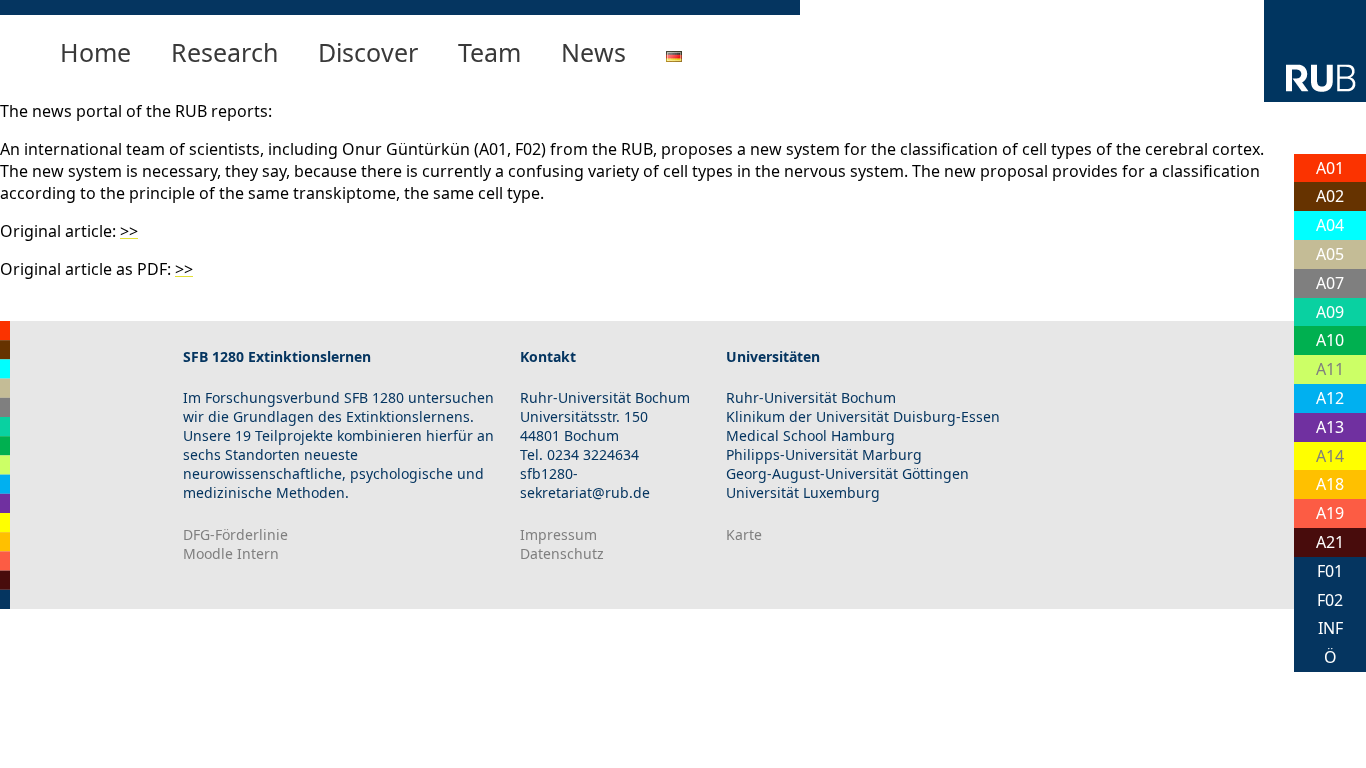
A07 (1330, 283)
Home (95, 52)
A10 (1330, 340)
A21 (1330, 542)
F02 (1330, 600)
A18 (1330, 484)
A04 (1330, 225)
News (593, 52)
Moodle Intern (231, 553)
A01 (1330, 168)
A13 (1330, 427)
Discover (368, 52)
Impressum (558, 534)
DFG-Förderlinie (235, 534)
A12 (1330, 398)
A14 (1330, 456)
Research (224, 52)
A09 (1330, 312)
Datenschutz (562, 553)
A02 (1330, 196)
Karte (744, 534)
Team (489, 52)
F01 (1330, 571)
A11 (1330, 369)
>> (129, 231)
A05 (1330, 254)
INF (1330, 628)
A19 (1330, 513)
